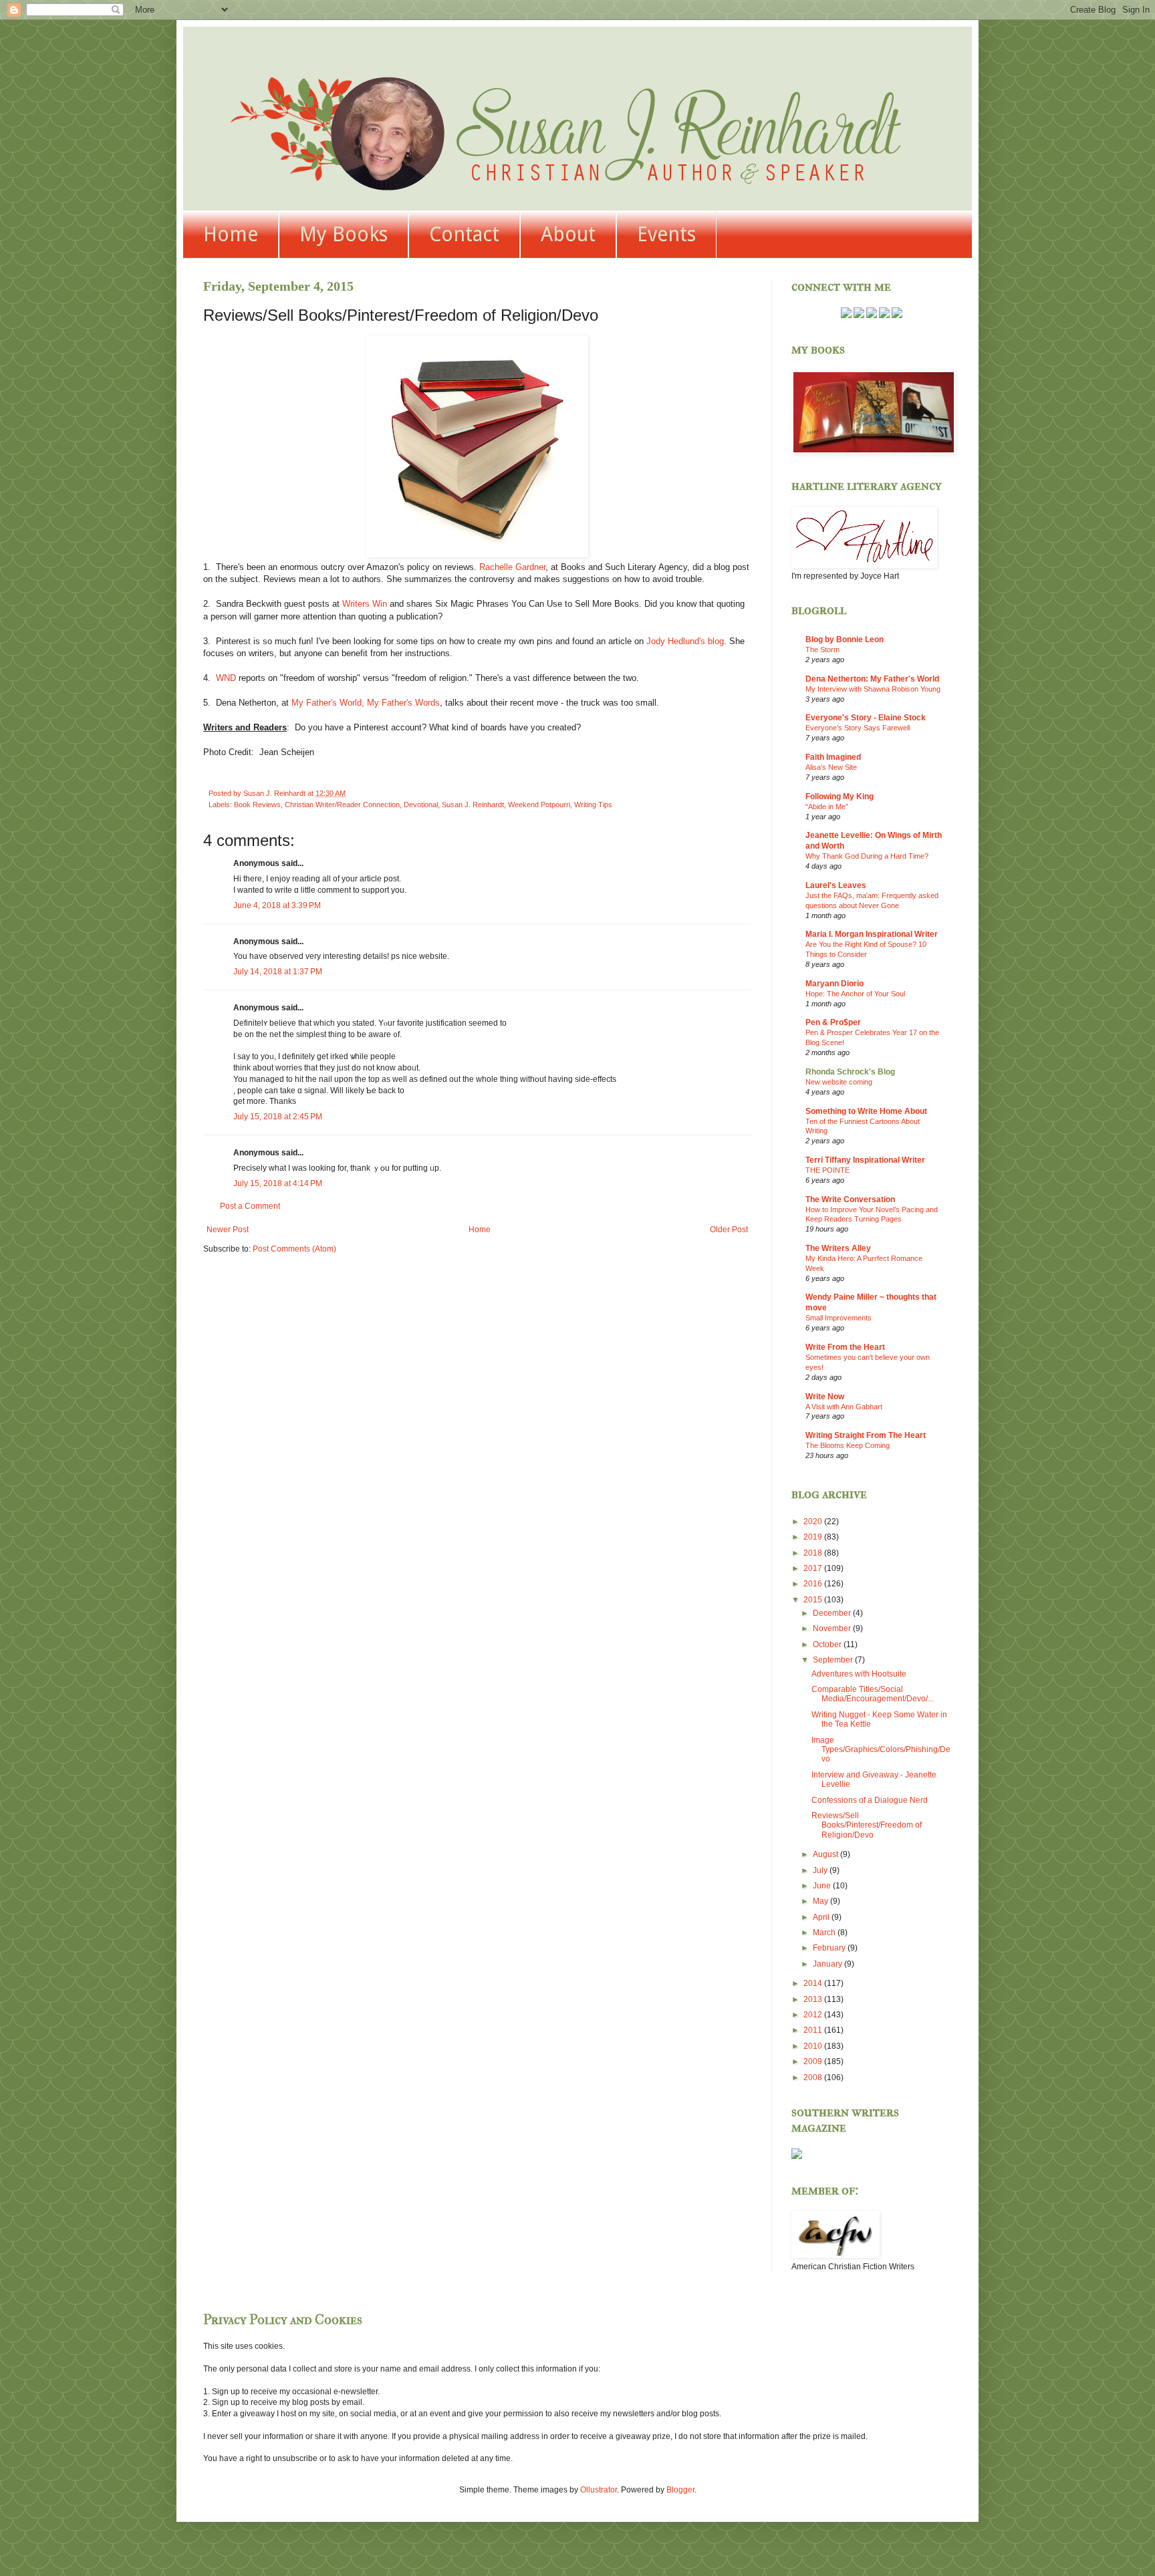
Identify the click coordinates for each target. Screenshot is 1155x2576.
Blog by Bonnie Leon (845, 639)
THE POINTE (827, 1170)
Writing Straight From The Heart (866, 1435)
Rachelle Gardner (512, 567)
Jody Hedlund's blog (685, 641)
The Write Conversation (850, 1199)
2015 (814, 1600)
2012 (814, 2015)
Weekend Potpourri (539, 805)
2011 (814, 2030)
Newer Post (228, 1230)
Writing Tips (593, 805)
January (828, 1964)
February (830, 1948)
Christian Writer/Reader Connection (342, 805)
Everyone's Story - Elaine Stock (866, 718)
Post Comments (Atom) (294, 1249)
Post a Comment (250, 1206)
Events (666, 234)
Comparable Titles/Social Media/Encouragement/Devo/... (873, 1694)
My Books (344, 234)
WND (226, 678)
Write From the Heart (845, 1347)
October (828, 1644)
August (826, 1854)
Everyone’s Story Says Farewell (858, 728)
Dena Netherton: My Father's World (872, 679)
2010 (814, 2046)
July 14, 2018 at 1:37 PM (278, 972)
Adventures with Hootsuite (859, 1674)
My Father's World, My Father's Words (366, 703)
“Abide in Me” (827, 807)
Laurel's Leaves (836, 885)
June (823, 1886)
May (821, 1901)
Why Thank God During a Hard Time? (867, 856)
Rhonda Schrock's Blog (850, 1072)
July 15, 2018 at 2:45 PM (278, 1117)
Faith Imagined (833, 757)
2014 (814, 1983)
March (825, 1933)
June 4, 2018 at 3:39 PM (277, 905)
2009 (814, 2061)
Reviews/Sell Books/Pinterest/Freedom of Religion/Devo (867, 1825)
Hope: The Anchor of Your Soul (855, 994)
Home (231, 234)
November (833, 1628)
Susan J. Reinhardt (473, 805)
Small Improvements (839, 1318)
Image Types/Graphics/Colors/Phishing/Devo (881, 1750)
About (568, 234)
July (821, 1870)
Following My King (840, 797)
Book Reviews (257, 805)
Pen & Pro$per (833, 1022)
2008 (814, 2078)
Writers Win (365, 604)
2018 (814, 1553)
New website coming (839, 1082)
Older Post (729, 1230)
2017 (814, 1568)
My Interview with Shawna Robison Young (873, 689)
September (834, 1660)
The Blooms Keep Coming (848, 1445)
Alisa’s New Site (831, 767)
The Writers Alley (838, 1248)
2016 (814, 1584)
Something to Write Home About (866, 1111)
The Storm (822, 650)
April (822, 1917)
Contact (464, 234)
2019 (814, 1537)
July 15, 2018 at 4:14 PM (278, 1183)
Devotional (421, 805)
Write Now (825, 1397)
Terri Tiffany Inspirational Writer (865, 1160)
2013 (814, 1999)
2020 (814, 1522)
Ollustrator (599, 2490)
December (833, 1613)
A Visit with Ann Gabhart (844, 1407)
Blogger (680, 2490)
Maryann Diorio (835, 984)
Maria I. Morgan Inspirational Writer (872, 934)
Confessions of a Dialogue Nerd (870, 1800)
